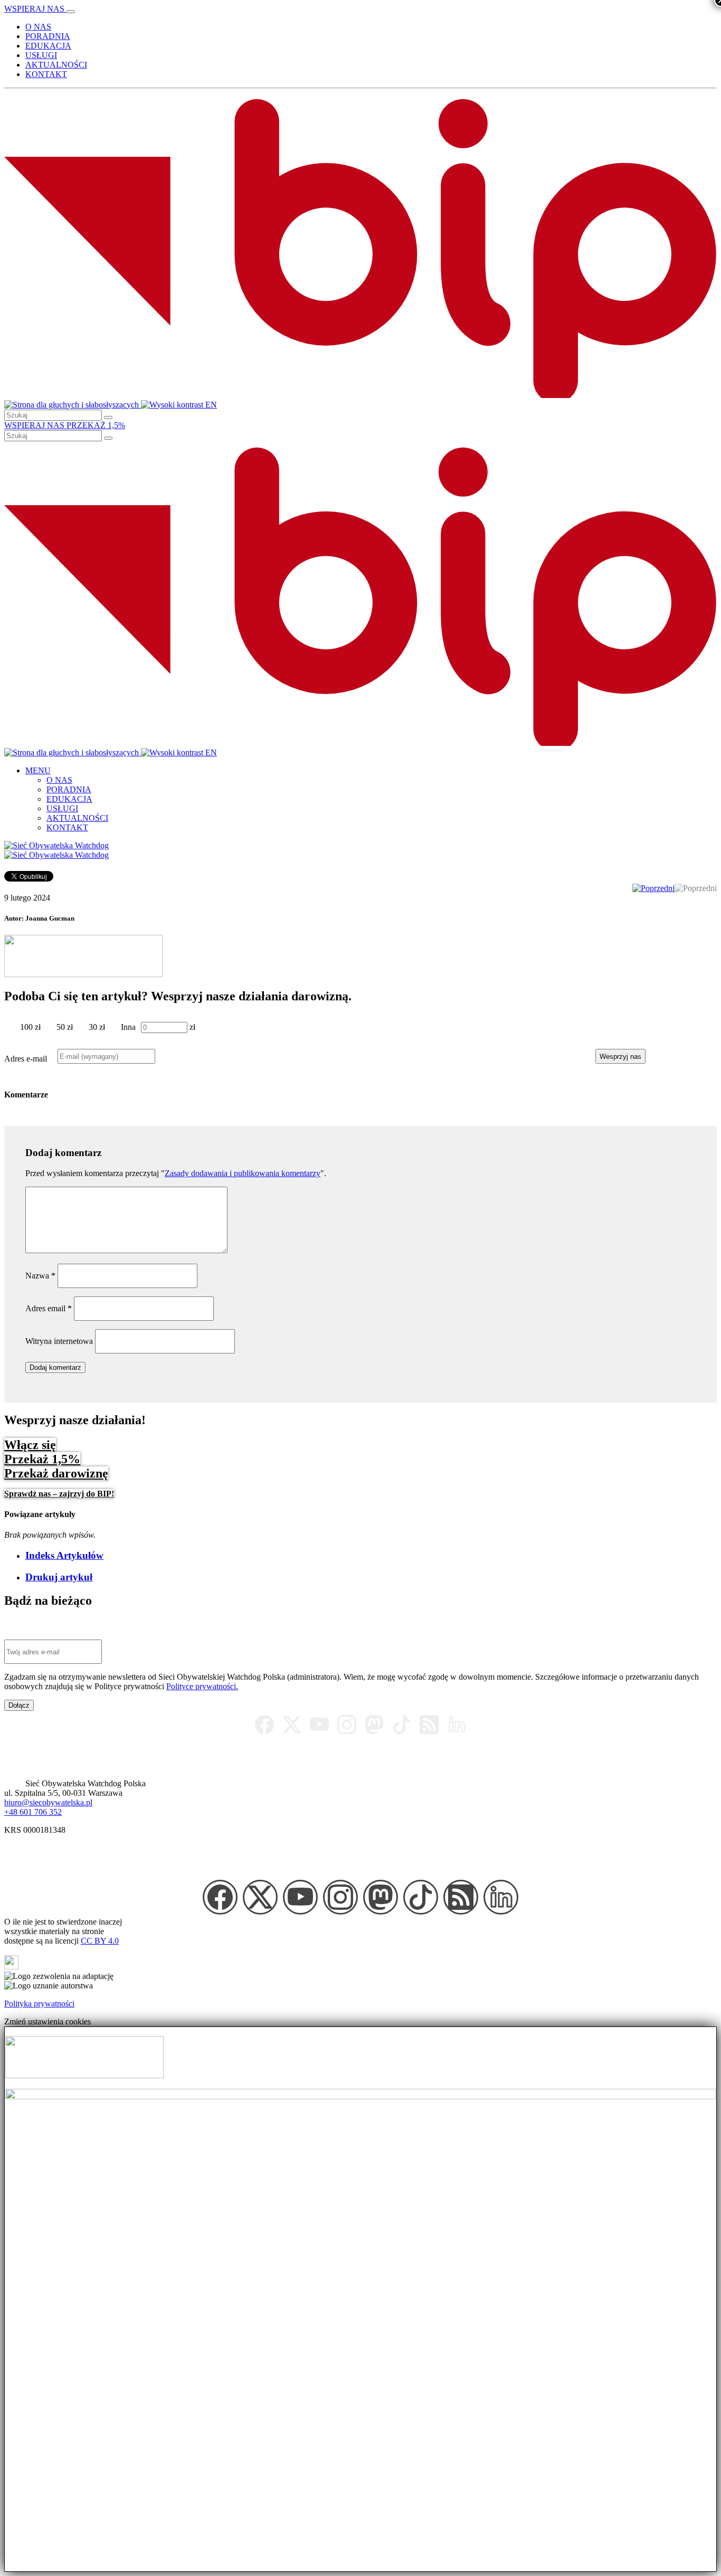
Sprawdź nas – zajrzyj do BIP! (59, 1494)
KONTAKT (46, 74)
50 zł (65, 1027)
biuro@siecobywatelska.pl (48, 1802)
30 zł (97, 1027)
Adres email (49, 1308)
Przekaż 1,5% (42, 1459)
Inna (128, 1027)
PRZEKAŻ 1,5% (96, 425)
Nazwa (40, 1276)
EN (211, 405)
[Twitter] (292, 1725)
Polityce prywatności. (202, 1686)
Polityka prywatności (39, 2004)
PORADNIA (48, 36)
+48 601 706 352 (33, 1812)
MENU (38, 770)
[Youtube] (319, 1725)
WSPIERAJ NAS (35, 9)
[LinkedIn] (457, 1725)
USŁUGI (41, 55)
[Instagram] (347, 1725)
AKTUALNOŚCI (56, 65)
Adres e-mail (26, 1059)
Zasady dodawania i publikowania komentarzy (243, 1173)
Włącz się (30, 1445)
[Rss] (429, 1725)
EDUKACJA (48, 46)
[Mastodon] (374, 1725)
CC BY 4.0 (100, 1941)
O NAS (38, 27)
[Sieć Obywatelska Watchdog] (56, 845)
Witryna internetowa (59, 1341)
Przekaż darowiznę (56, 1473)
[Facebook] (264, 1725)
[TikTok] (402, 1725)
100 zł (30, 1027)
